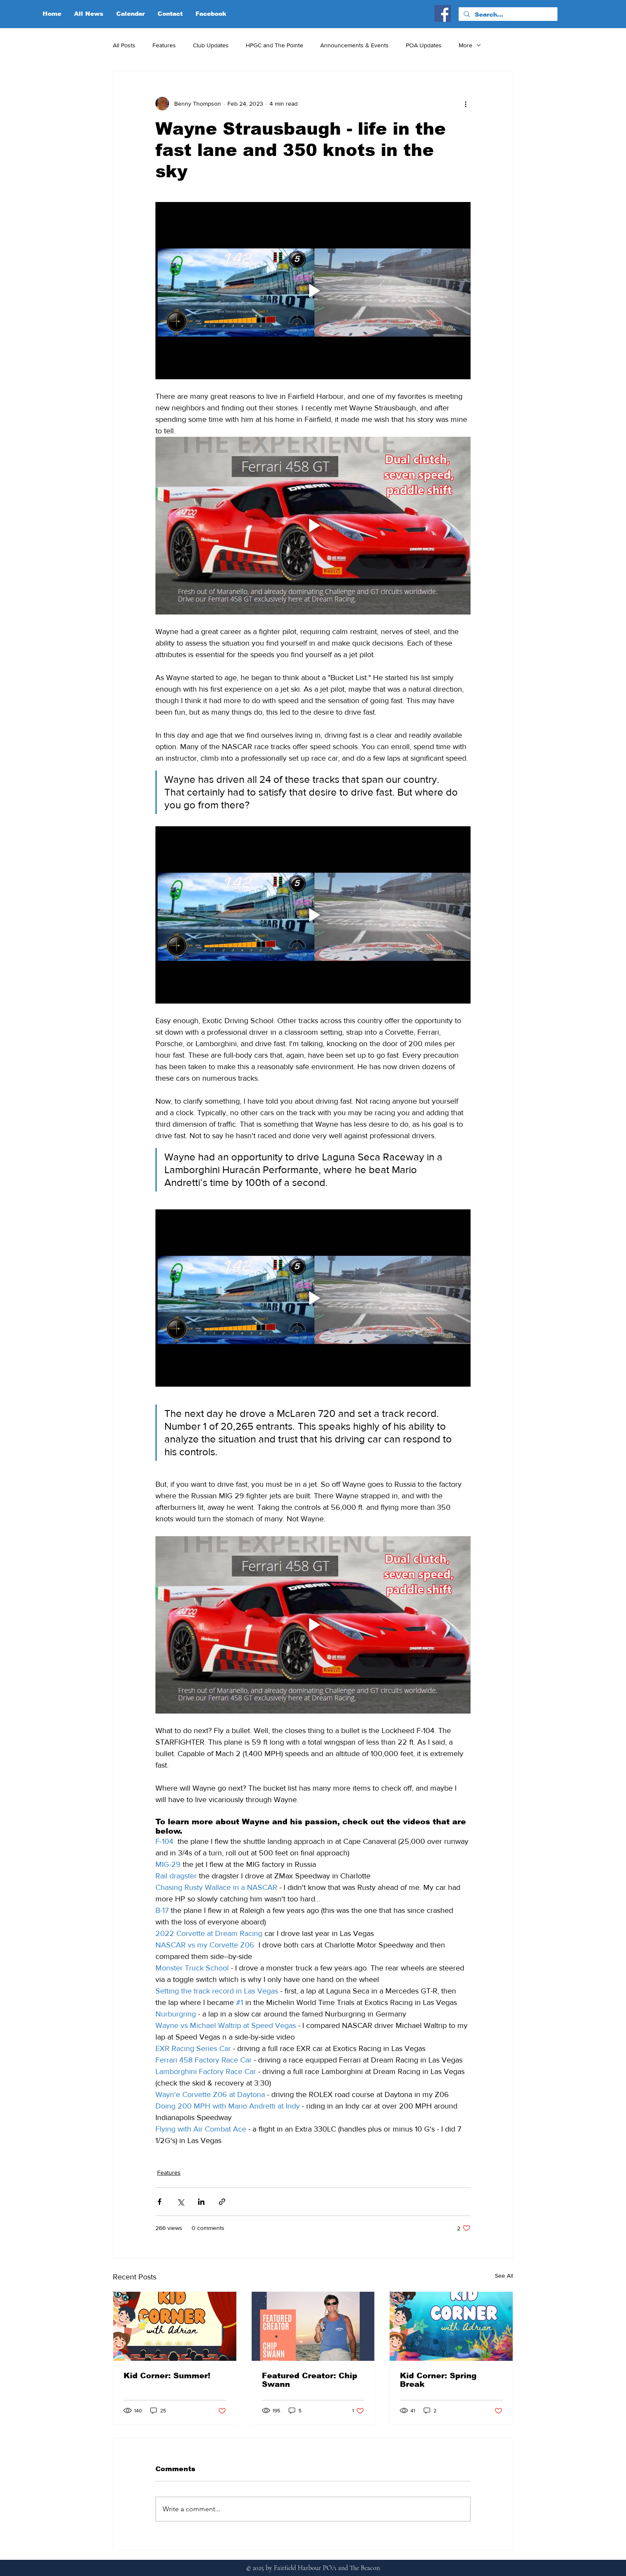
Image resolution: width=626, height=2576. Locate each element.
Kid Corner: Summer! (167, 2376)
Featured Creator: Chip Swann (310, 2380)
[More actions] (465, 104)
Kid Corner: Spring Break (438, 2380)
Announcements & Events (355, 45)
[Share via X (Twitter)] (180, 2202)
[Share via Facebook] (159, 2202)
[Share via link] (222, 2202)
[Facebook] (443, 13)
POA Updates (424, 45)
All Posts (124, 45)
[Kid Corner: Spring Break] (451, 2326)
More (465, 45)
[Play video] (313, 291)
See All (504, 2276)
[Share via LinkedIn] (201, 2202)
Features (164, 45)
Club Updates (211, 45)
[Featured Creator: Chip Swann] (313, 2326)
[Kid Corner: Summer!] (175, 2326)
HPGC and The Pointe (274, 45)
